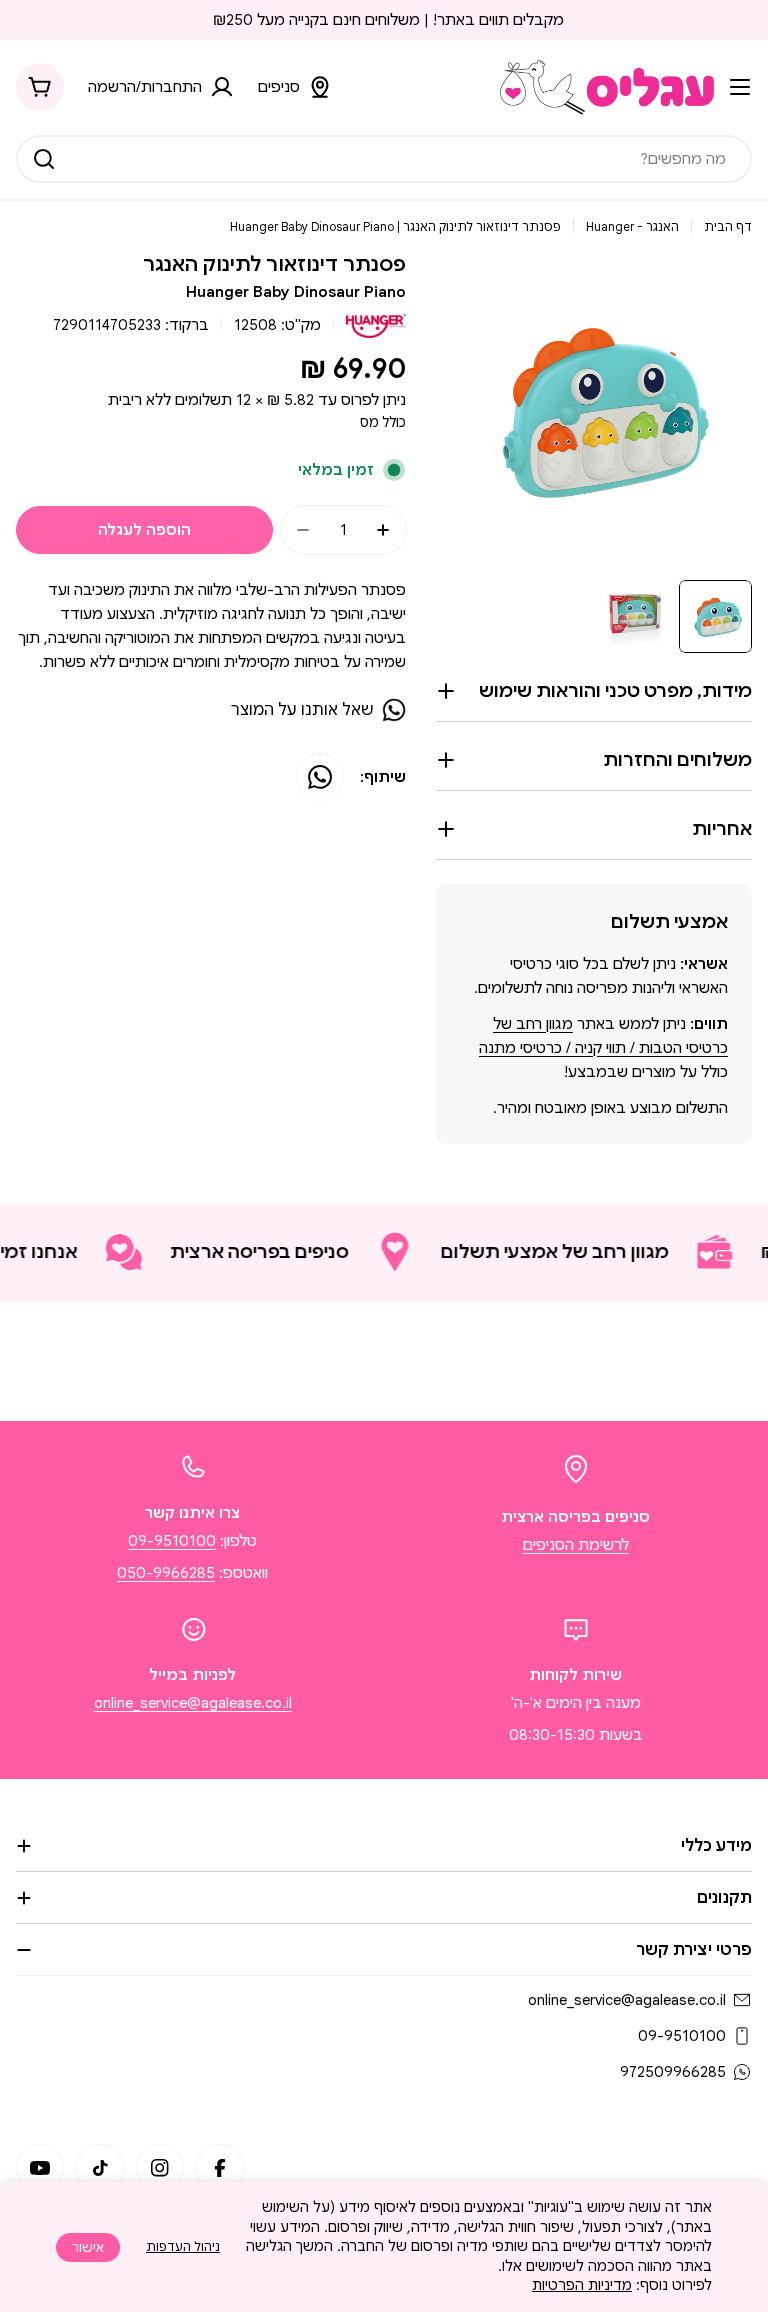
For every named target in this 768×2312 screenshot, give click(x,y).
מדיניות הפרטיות (582, 2285)
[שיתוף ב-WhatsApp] (320, 777)
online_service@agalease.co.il (193, 1703)
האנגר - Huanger (632, 226)
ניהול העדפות (183, 2246)
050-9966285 (166, 1573)
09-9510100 (172, 1541)
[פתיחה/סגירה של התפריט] (740, 87)
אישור (88, 2247)
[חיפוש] (44, 159)
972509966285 (673, 2072)
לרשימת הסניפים (576, 1545)
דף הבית (728, 226)
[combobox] (384, 159)
